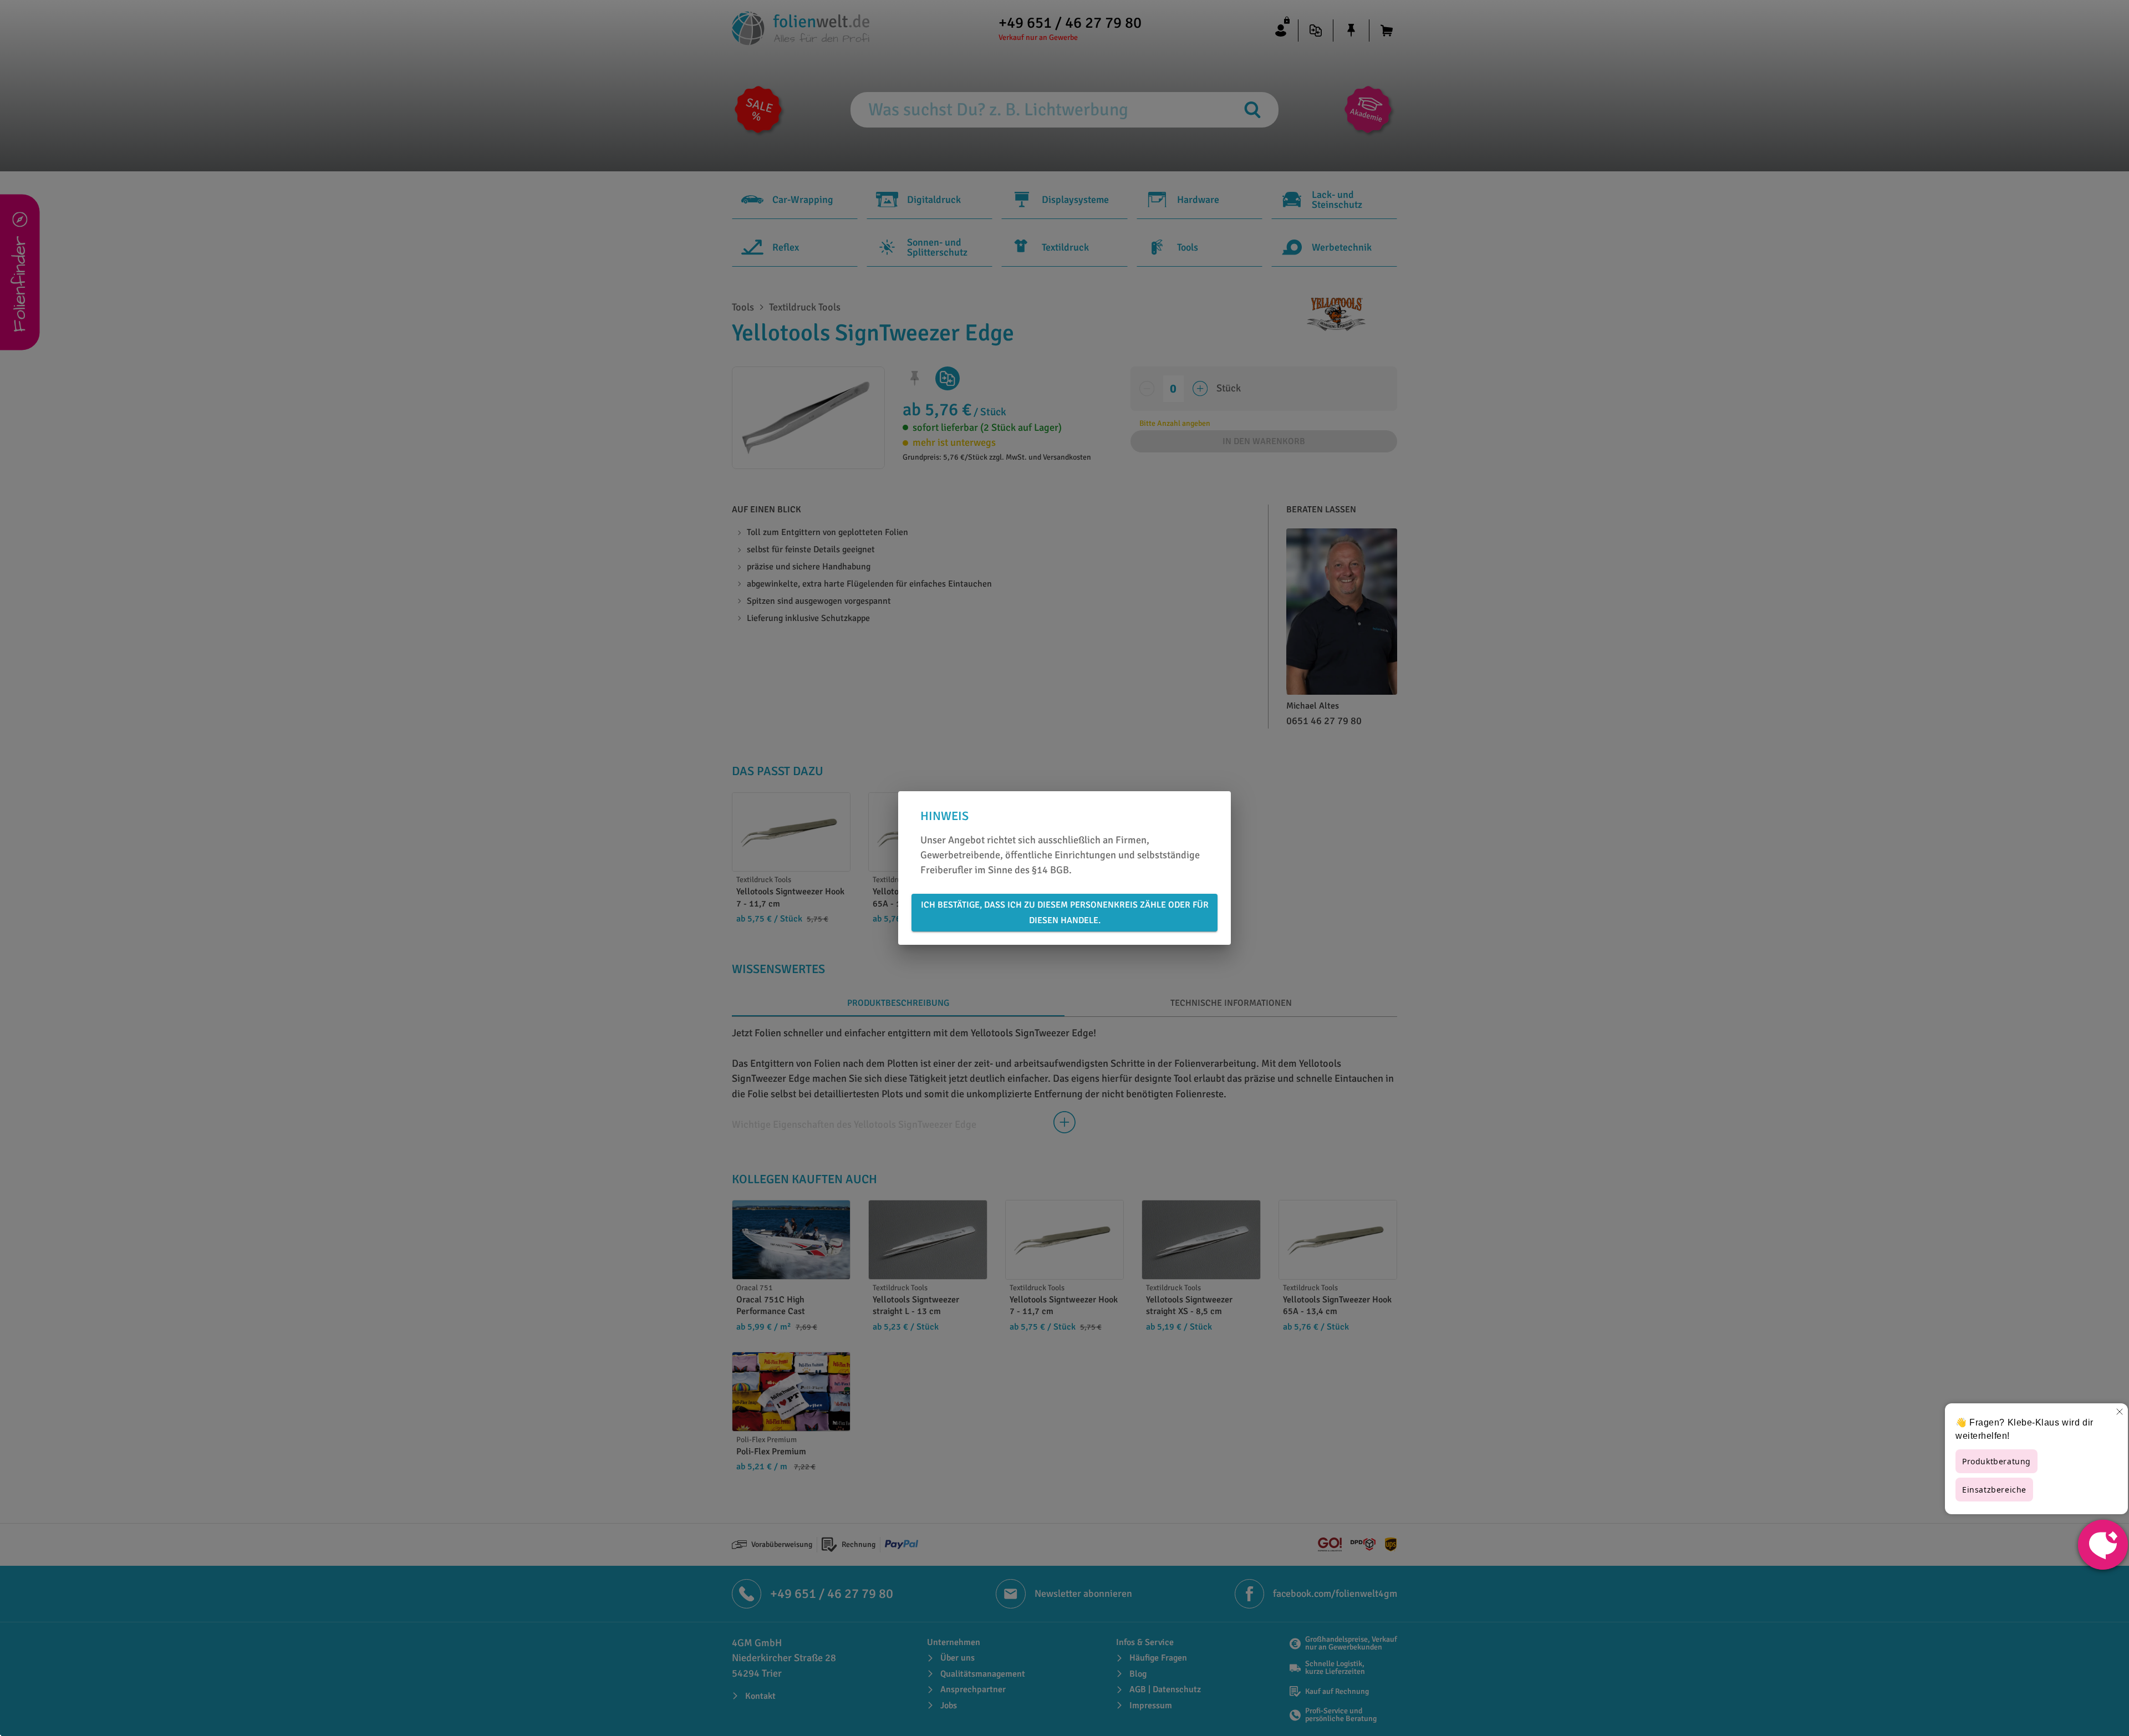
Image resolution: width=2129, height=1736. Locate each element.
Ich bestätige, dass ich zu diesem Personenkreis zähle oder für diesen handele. (1065, 913)
